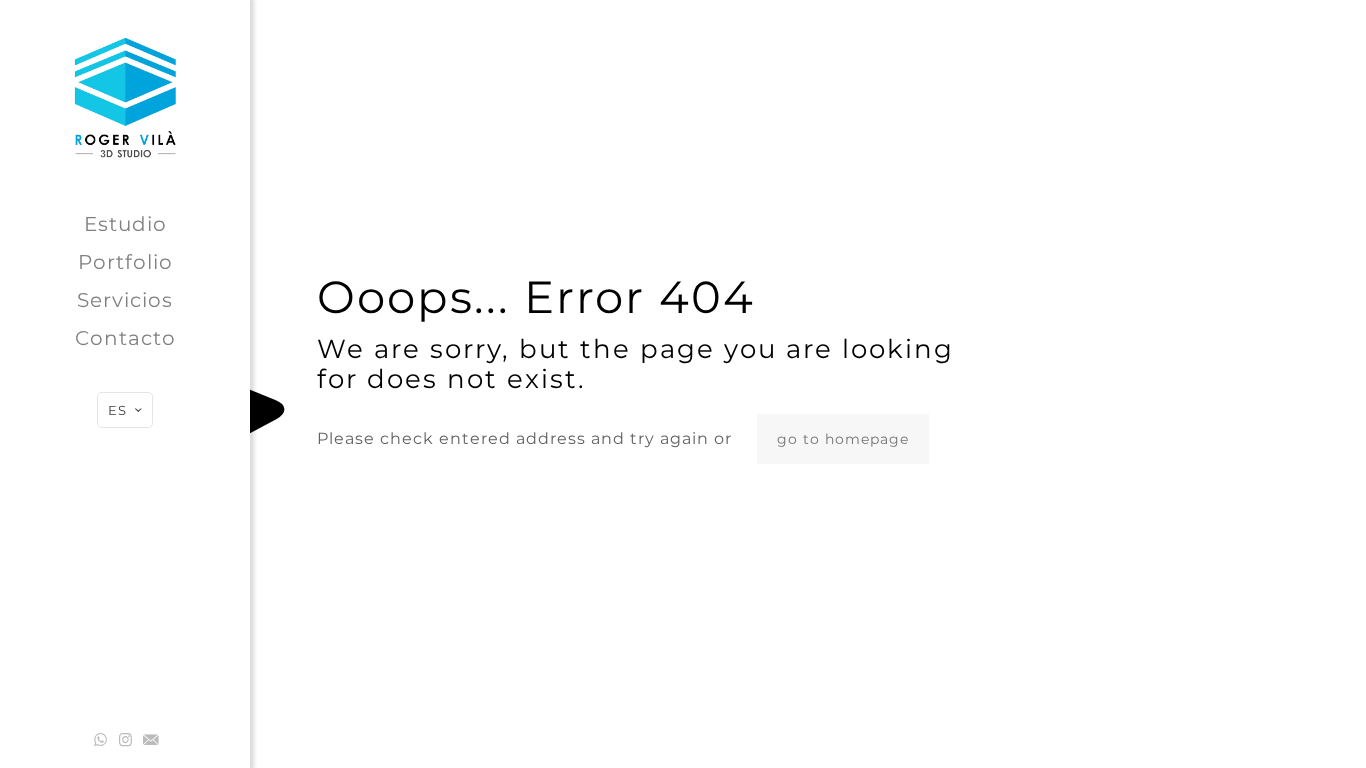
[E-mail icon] (150, 739)
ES (117, 410)
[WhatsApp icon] (100, 739)
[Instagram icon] (125, 739)
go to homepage (843, 439)
